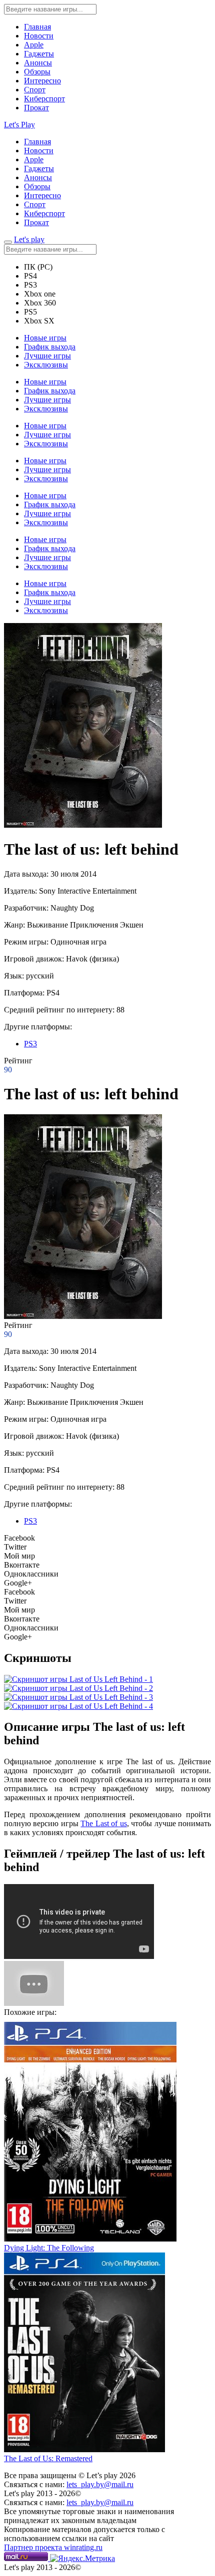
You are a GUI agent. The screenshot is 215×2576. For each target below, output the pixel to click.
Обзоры (37, 72)
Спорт (35, 90)
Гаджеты (39, 54)
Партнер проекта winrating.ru (53, 2547)
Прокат (36, 108)
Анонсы (38, 63)
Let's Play (19, 125)
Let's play (29, 239)
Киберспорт (44, 99)
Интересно (42, 81)
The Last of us (103, 1823)
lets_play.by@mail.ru (100, 2484)
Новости (39, 36)
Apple (34, 45)
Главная (37, 27)
